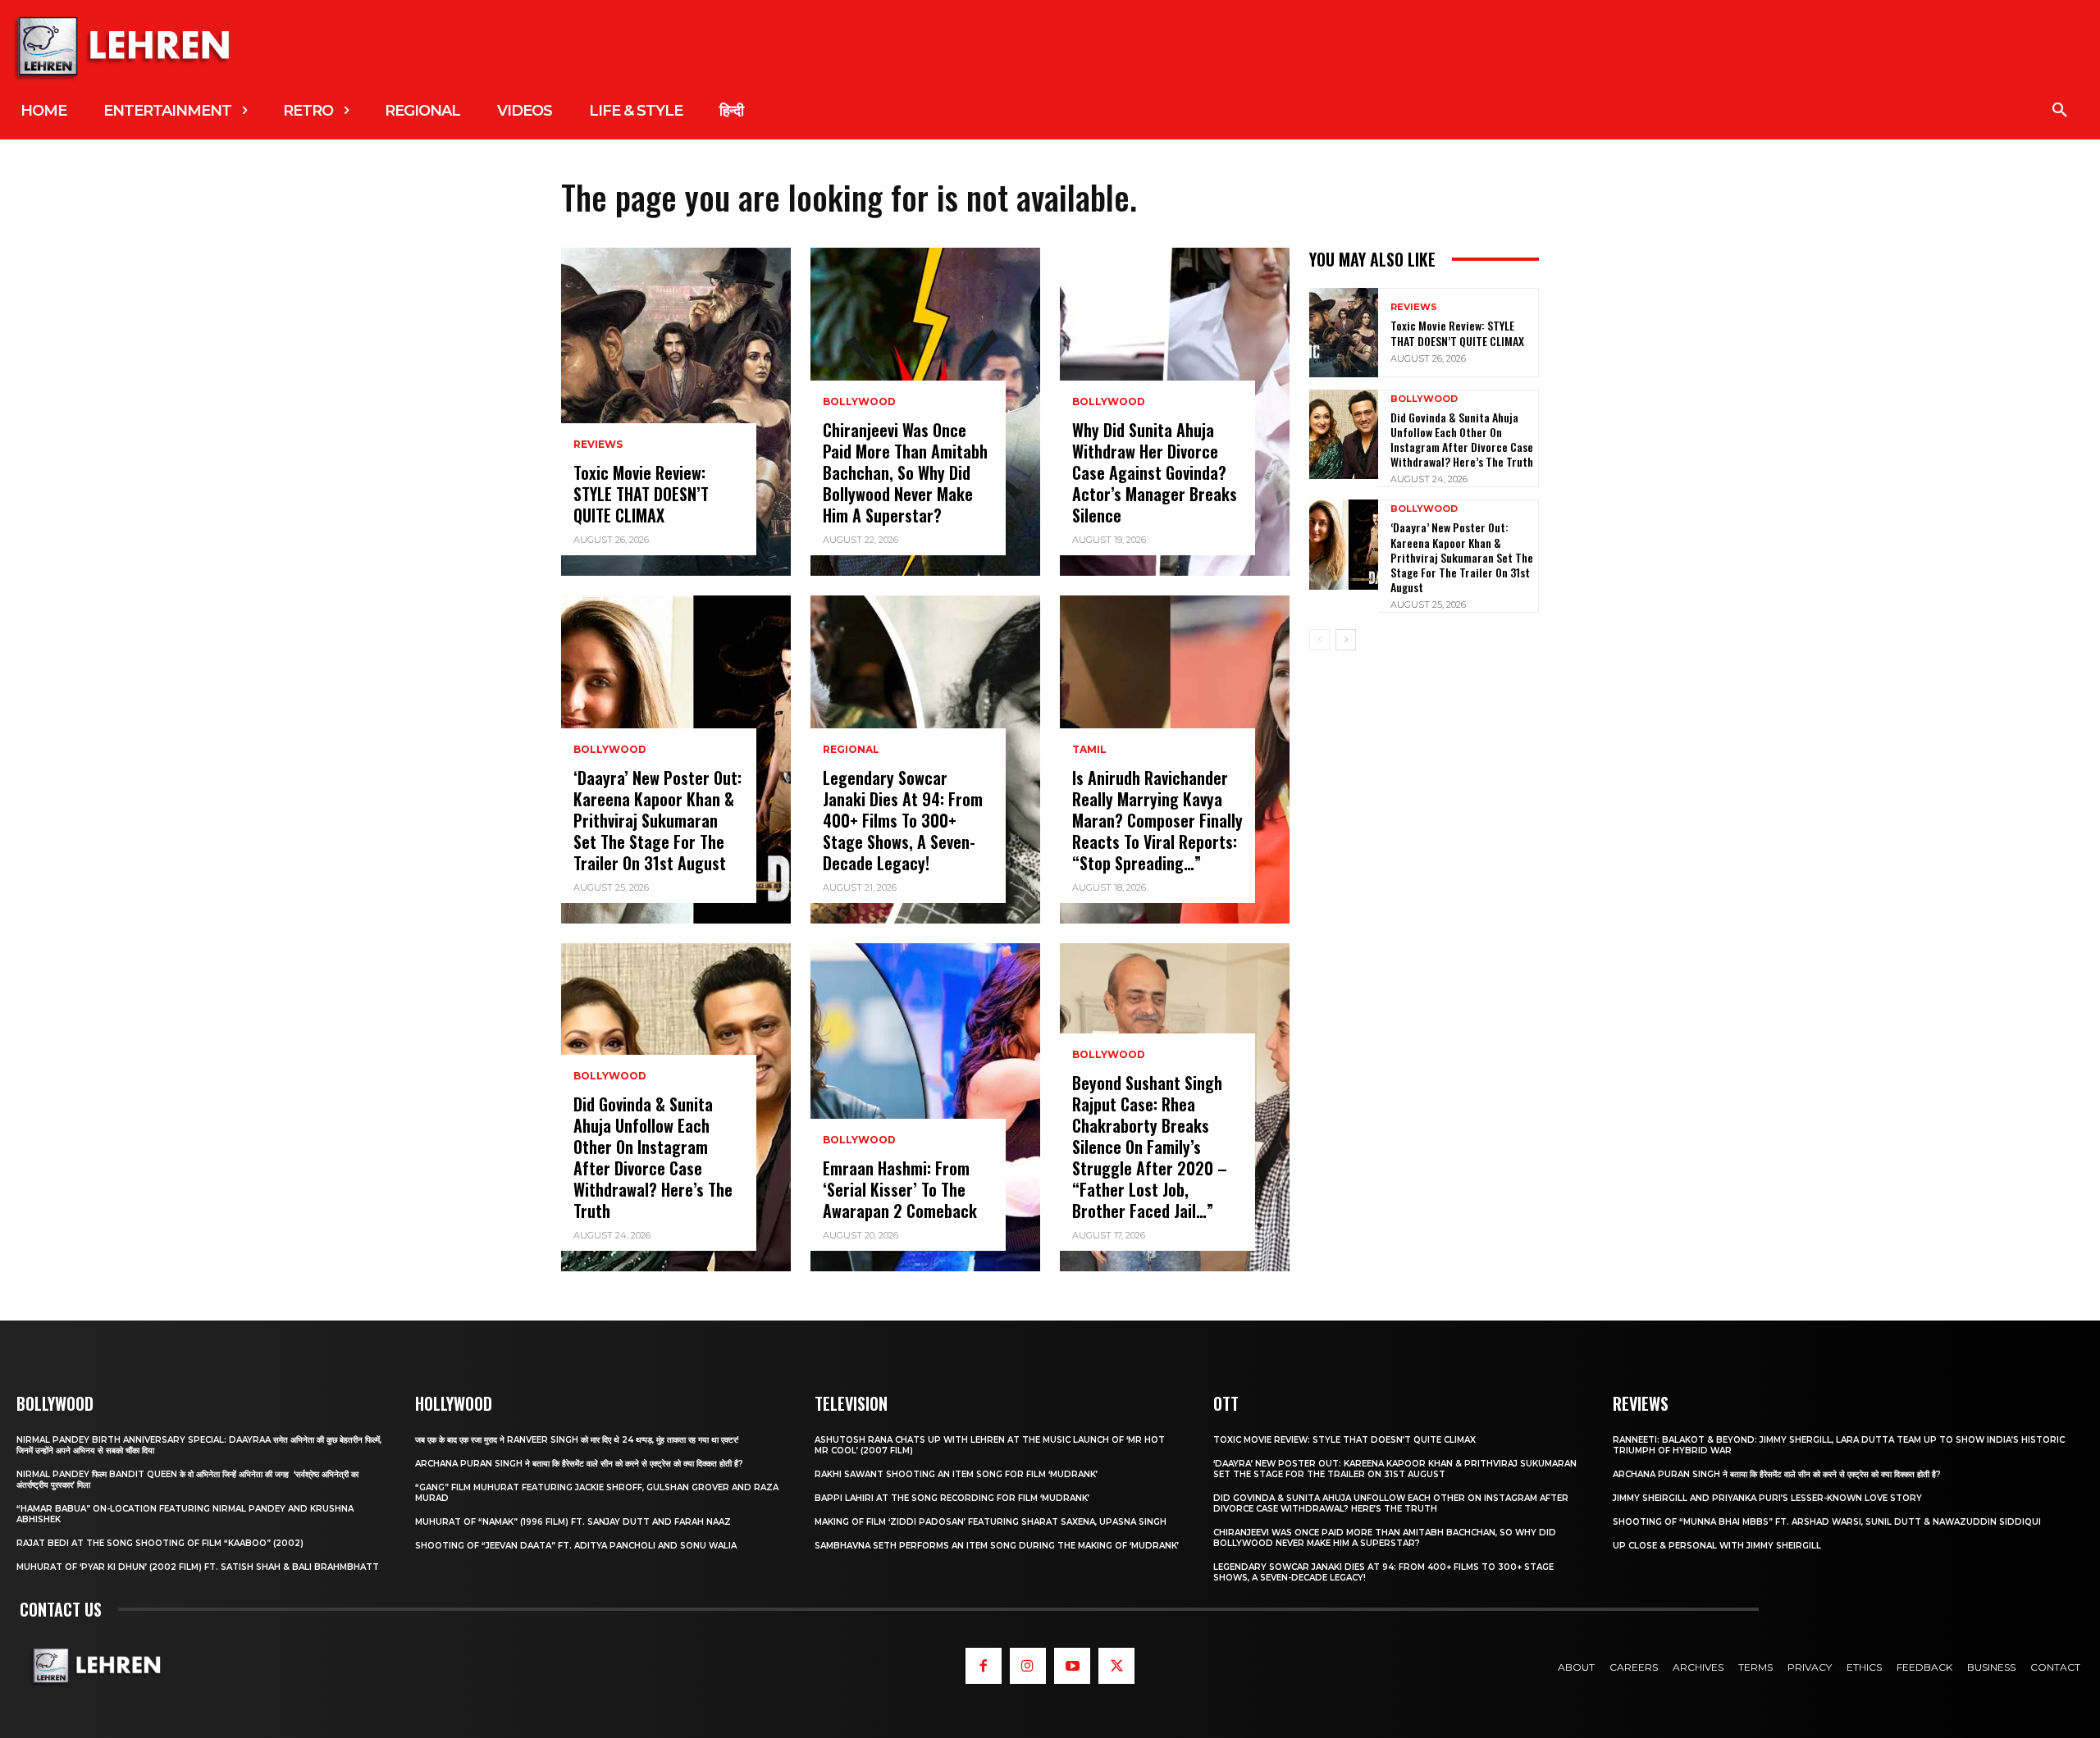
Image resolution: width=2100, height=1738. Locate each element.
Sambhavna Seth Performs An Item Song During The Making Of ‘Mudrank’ (997, 1546)
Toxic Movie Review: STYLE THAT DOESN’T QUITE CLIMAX (641, 494)
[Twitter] (1116, 1666)
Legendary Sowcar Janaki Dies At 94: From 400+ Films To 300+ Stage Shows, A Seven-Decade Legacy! (903, 820)
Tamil (1089, 750)
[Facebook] (984, 1666)
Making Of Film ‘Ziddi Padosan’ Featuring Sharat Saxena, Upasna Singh (991, 1522)
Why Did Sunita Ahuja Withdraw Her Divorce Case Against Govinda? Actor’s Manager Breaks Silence (1155, 472)
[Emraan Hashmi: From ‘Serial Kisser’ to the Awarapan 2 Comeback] (925, 1107)
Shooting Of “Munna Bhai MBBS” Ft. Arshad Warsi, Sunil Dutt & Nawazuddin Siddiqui (1827, 1522)
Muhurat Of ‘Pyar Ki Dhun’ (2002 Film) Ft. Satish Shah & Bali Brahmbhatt (198, 1567)
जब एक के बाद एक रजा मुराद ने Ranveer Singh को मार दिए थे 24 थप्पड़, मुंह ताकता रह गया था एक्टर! (577, 1440)
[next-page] (1346, 640)
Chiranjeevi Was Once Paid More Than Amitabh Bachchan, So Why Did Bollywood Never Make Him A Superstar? (905, 472)
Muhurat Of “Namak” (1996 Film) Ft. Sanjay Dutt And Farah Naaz (573, 1522)
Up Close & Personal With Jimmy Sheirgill (1717, 1546)
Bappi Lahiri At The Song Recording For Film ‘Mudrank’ (952, 1498)
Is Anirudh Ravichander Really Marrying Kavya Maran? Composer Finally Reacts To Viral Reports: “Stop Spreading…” (1157, 820)
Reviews (598, 445)
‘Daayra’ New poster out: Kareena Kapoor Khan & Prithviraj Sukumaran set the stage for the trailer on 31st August (657, 820)
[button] (2060, 111)
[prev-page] (1319, 640)
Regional (851, 750)
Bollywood (610, 750)
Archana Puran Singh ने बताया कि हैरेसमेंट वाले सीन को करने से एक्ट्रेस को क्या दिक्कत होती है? (579, 1464)
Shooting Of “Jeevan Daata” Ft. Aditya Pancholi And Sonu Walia (576, 1546)
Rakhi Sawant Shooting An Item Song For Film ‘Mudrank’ (956, 1474)
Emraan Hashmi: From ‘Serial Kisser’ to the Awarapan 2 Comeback (900, 1189)
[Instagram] (1028, 1666)
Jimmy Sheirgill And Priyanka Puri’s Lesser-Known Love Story (1767, 1498)
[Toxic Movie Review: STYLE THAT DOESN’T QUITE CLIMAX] (676, 412)
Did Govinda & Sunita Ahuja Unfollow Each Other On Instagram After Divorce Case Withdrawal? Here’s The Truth (653, 1157)
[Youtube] (1072, 1666)
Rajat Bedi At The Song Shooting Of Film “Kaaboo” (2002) (160, 1543)
